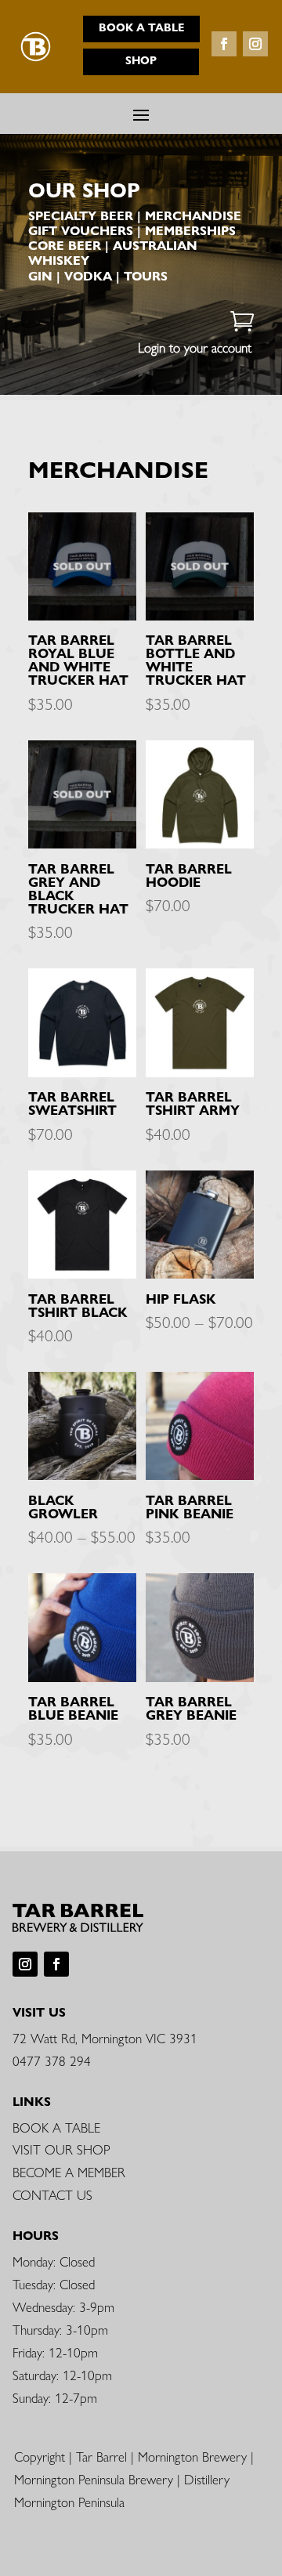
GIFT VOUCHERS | (87, 231)
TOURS (146, 276)
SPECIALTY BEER (81, 216)
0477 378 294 (52, 2060)
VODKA (88, 276)
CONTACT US (52, 2194)
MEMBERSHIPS (190, 231)
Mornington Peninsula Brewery (94, 2479)
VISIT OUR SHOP (61, 2149)
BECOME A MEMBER (69, 2172)
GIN (40, 276)
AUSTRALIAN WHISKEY (113, 253)
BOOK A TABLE (56, 2127)
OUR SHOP (84, 190)
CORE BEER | (70, 246)
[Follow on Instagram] (255, 44)
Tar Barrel (101, 2456)
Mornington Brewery (192, 2456)
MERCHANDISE (193, 216)
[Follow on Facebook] (224, 44)
